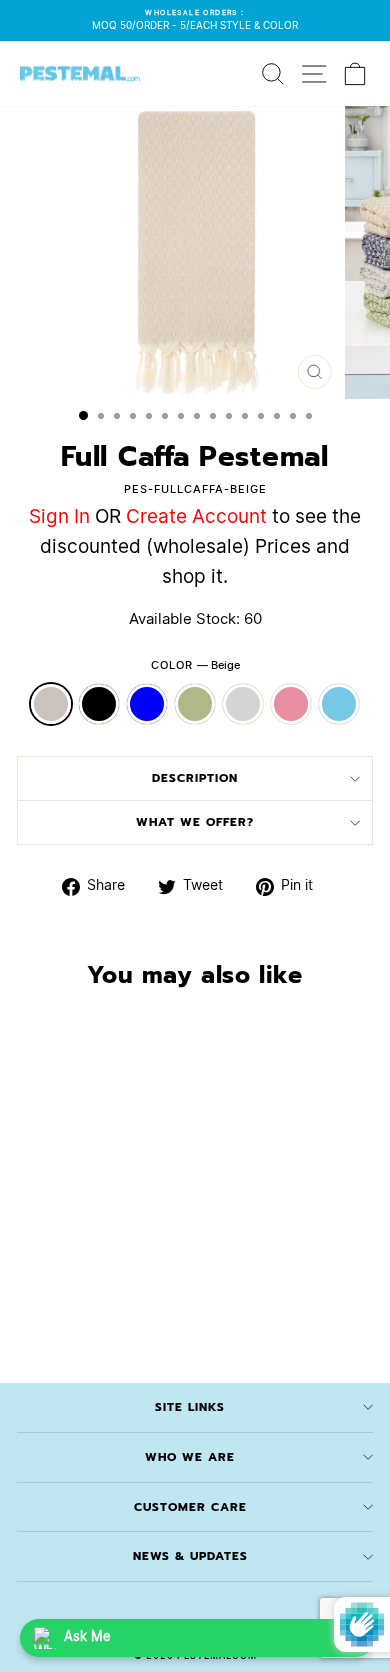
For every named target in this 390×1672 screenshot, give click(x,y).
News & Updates (190, 1556)
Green (195, 704)
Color (195, 665)
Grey (243, 704)
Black (99, 704)
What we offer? (195, 822)
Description (195, 778)
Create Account (196, 517)
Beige (51, 704)
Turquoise (339, 704)
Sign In (59, 517)
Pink (291, 704)
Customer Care (190, 1507)
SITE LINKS (190, 1407)
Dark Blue (147, 704)
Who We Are (190, 1457)
